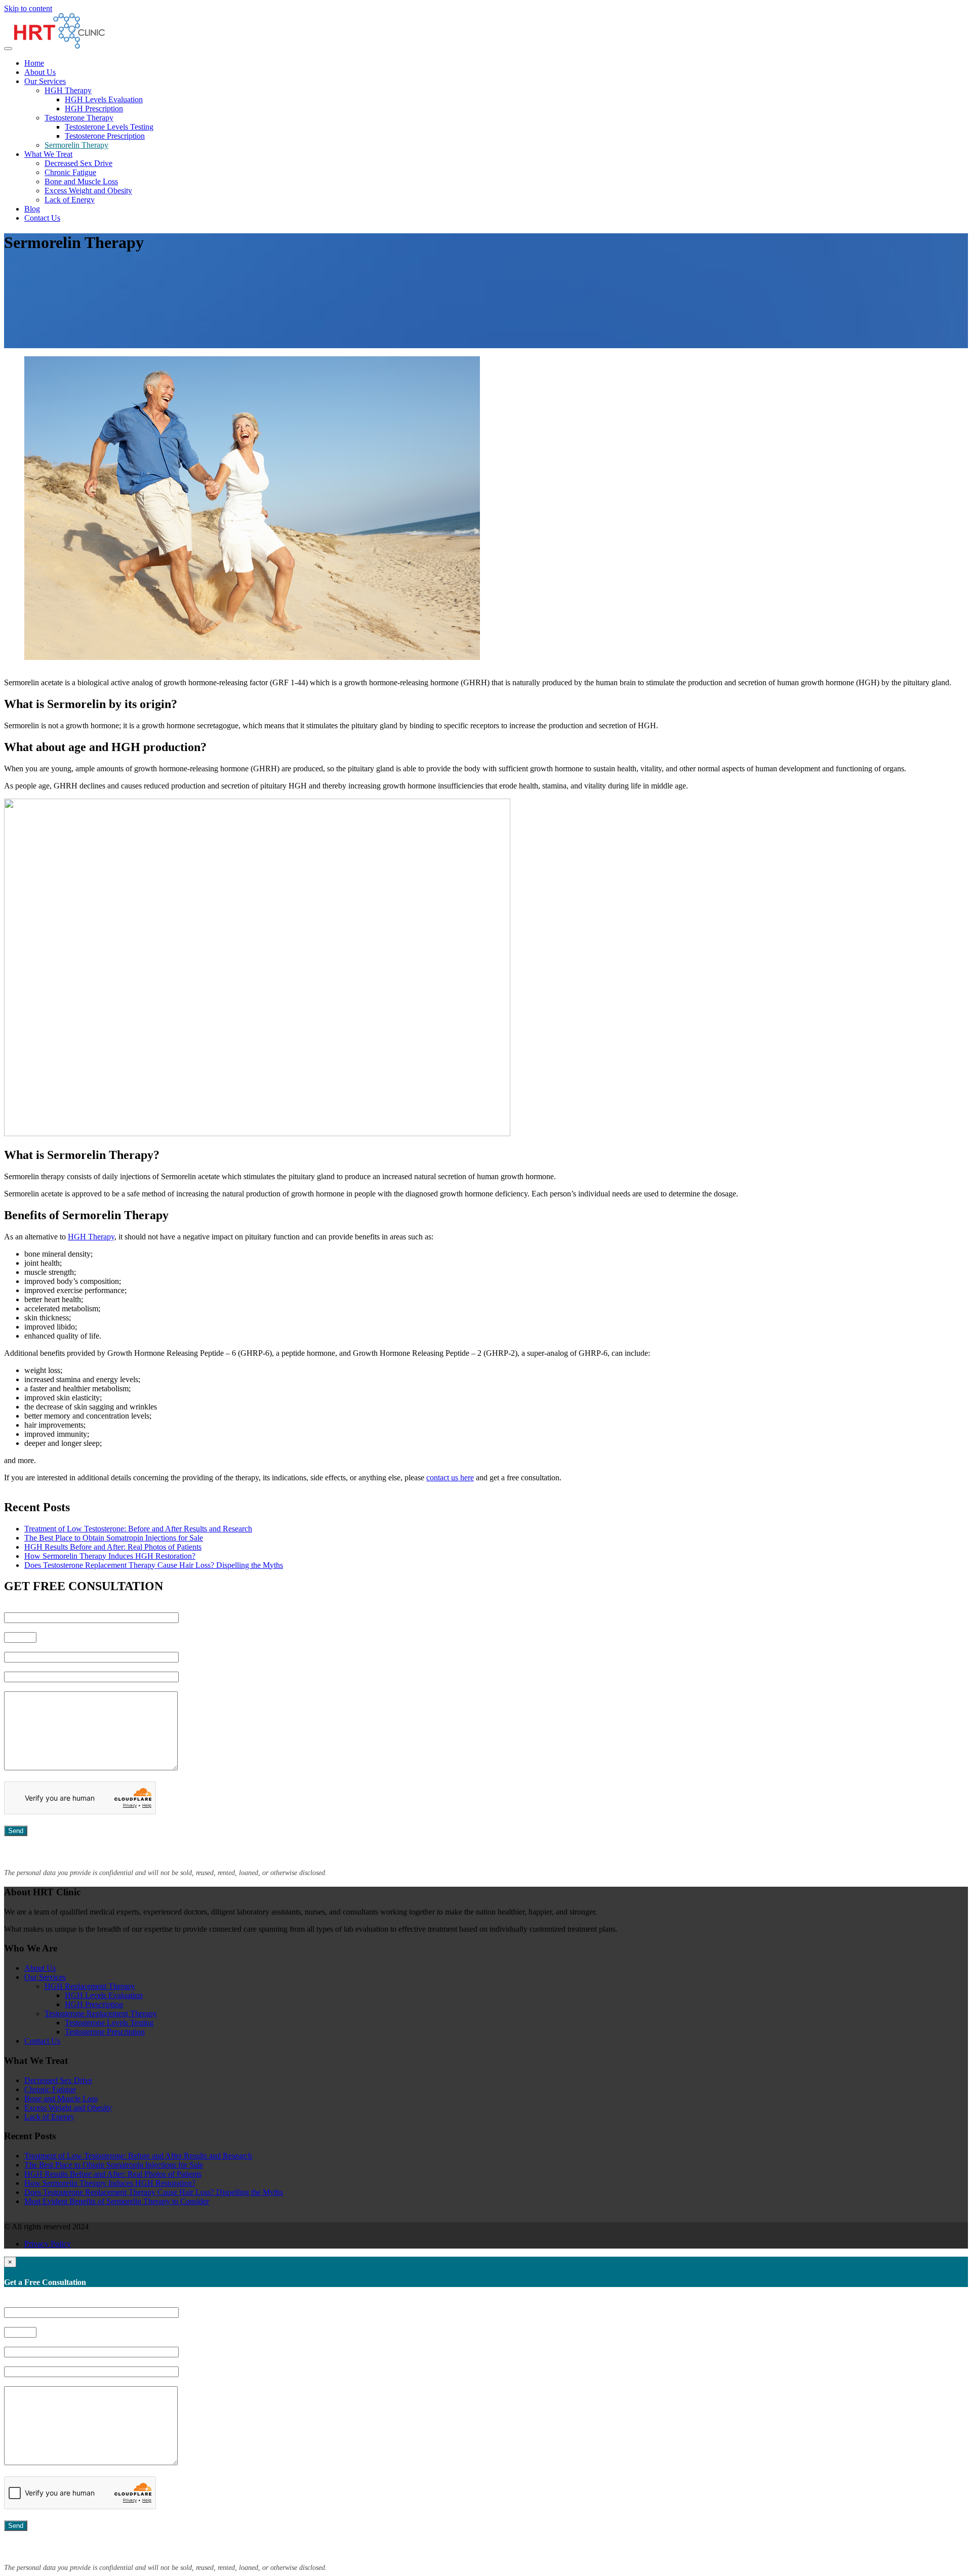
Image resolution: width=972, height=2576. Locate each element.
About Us (40, 72)
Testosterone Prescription (105, 136)
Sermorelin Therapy (76, 145)
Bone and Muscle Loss (81, 181)
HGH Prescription (94, 109)
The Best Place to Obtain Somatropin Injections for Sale (114, 1538)
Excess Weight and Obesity (88, 191)
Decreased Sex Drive (78, 163)
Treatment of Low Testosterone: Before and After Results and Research (138, 1529)
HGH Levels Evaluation (104, 99)
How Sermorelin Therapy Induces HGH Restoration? (110, 1556)
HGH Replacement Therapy (90, 1986)
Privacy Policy (48, 2244)
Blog (32, 209)
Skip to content (28, 8)
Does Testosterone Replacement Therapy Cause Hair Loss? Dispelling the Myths (154, 1565)
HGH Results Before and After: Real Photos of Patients (113, 1547)
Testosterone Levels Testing (109, 127)
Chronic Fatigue (70, 172)
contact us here (450, 1478)
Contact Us (42, 218)
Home (34, 63)
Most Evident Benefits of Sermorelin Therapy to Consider (117, 2201)
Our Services (45, 81)
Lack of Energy (70, 200)
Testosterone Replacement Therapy (101, 2013)
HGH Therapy (68, 90)
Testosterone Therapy (79, 118)
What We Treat (48, 154)
